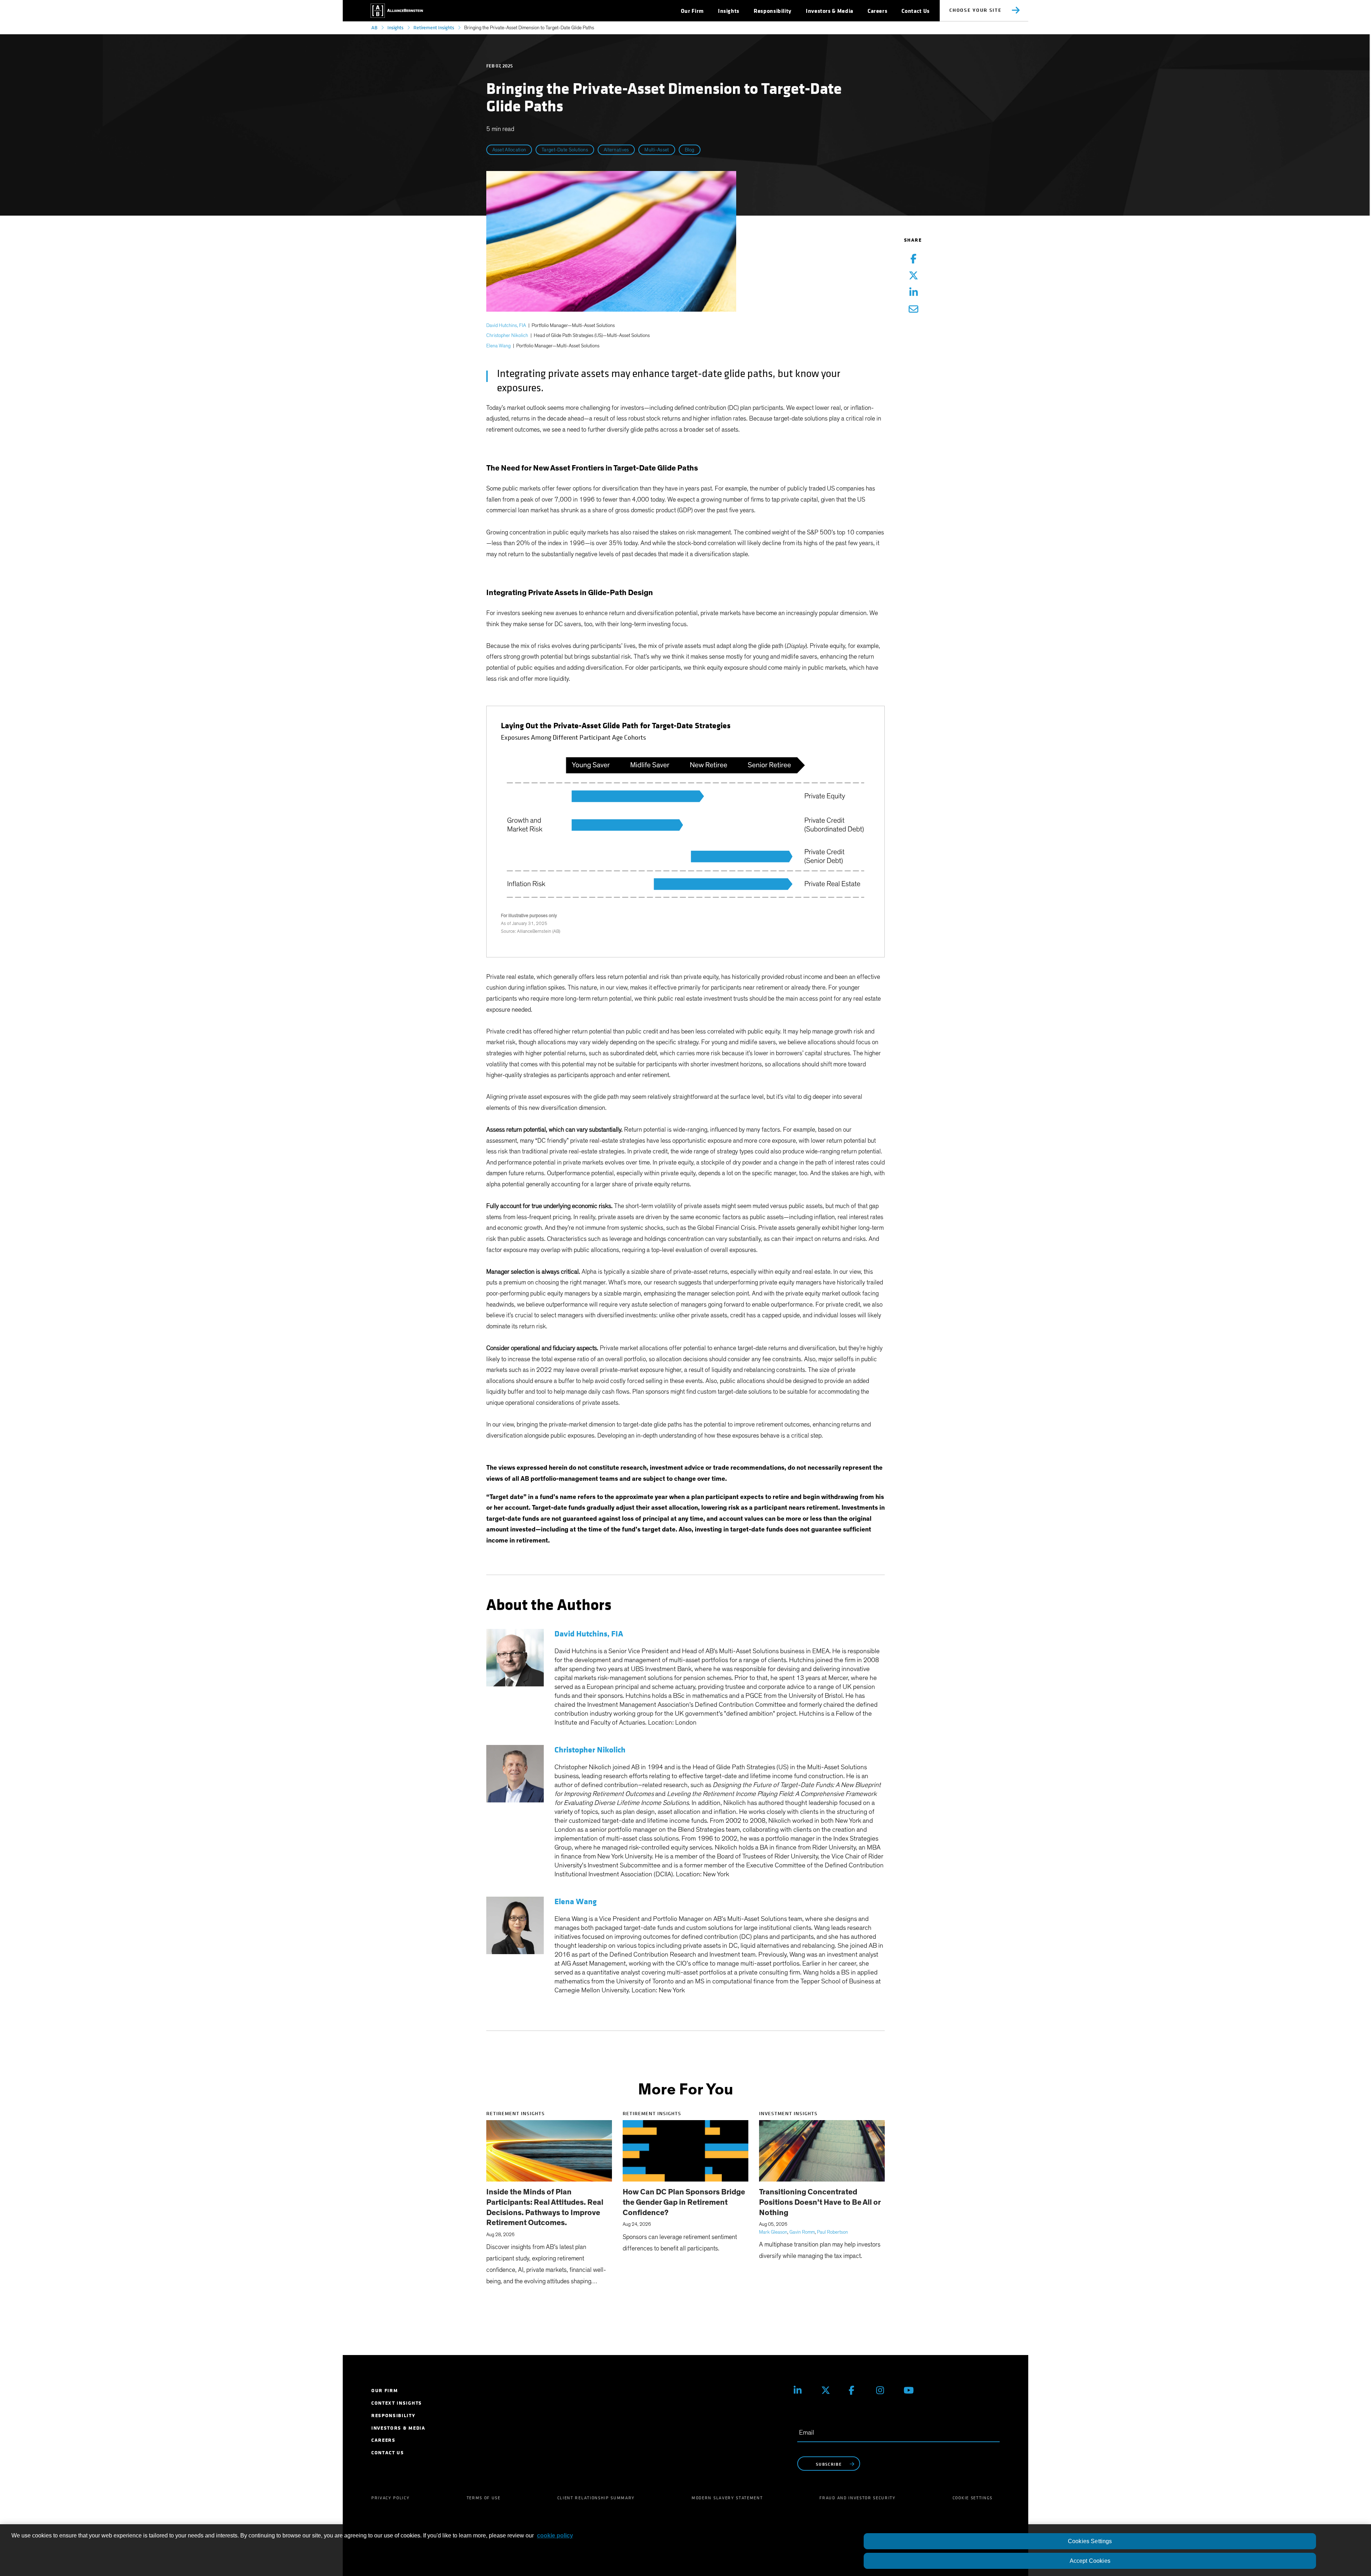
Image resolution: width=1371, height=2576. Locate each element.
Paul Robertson (832, 2232)
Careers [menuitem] (383, 2440)
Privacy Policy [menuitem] (391, 2498)
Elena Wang (498, 346)
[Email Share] (913, 310)
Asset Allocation (509, 150)
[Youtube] (912, 2390)
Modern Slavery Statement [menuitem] (727, 2498)
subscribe (829, 2464)
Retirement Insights (434, 28)
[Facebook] (857, 2390)
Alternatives (616, 150)
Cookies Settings (1090, 2541)
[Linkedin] (802, 2390)
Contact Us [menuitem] (388, 2453)
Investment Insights (788, 2114)
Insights (395, 28)
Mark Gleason (773, 2232)
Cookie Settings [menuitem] (973, 2498)
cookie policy (555, 2535)
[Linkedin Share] (913, 293)
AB (374, 28)
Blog (690, 150)
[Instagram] (885, 2390)
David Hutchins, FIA (506, 326)
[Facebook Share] (913, 259)
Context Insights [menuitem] (397, 2403)
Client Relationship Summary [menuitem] (596, 2498)
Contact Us (915, 11)
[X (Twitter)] (830, 2390)
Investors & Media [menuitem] (398, 2428)
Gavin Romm (802, 2232)
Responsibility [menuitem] (393, 2416)
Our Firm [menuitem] (385, 2391)
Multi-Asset (657, 150)
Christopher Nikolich (507, 336)
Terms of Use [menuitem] (484, 2498)
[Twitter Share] (913, 276)
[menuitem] (692, 11)
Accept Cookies (1090, 2561)
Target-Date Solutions (565, 150)
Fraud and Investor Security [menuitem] (857, 2498)
